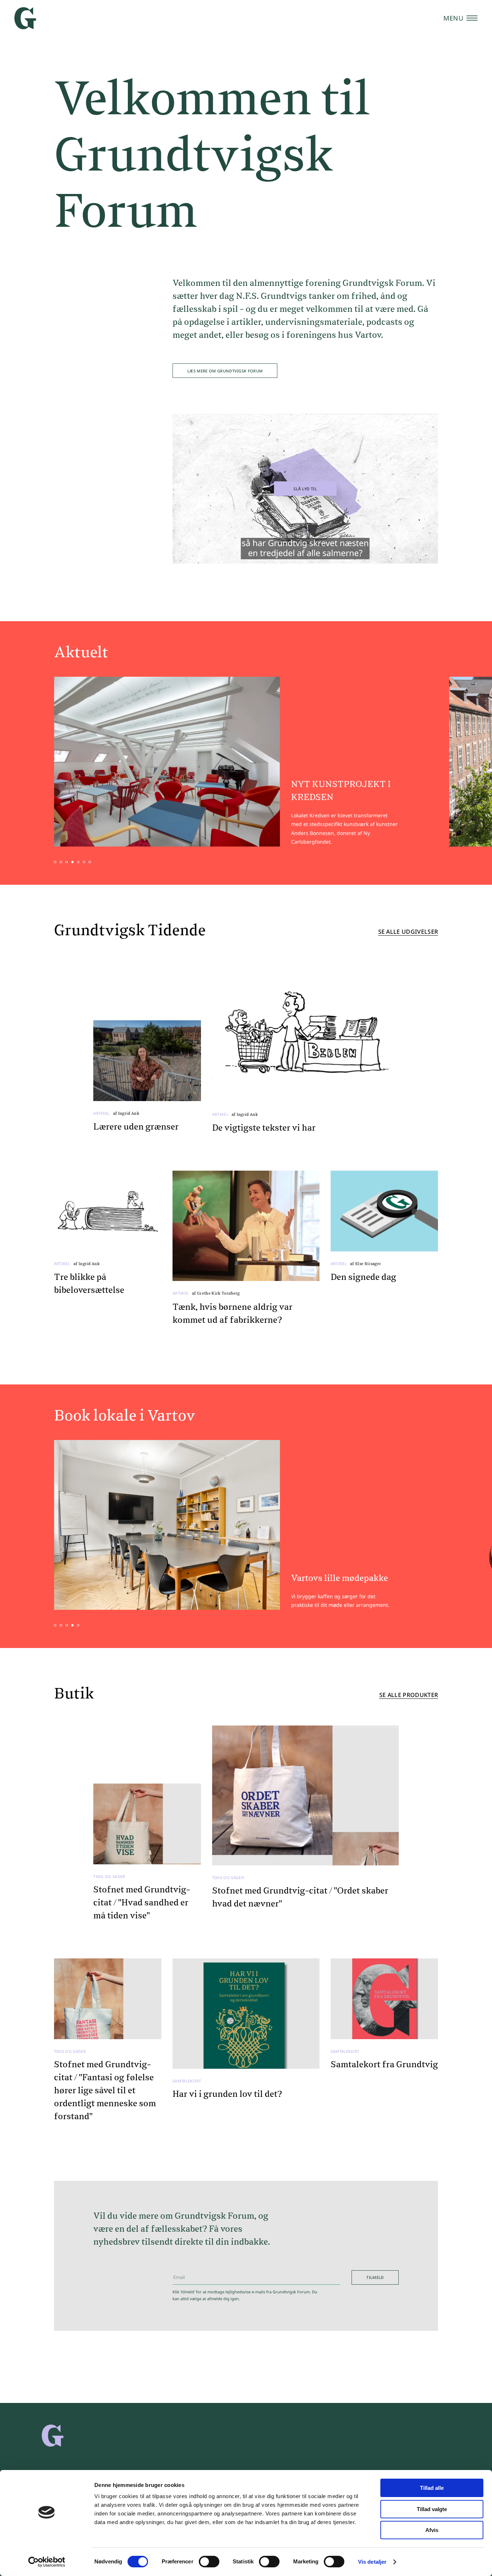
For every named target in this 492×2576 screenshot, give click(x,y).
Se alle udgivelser (408, 932)
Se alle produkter (409, 1695)
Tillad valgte (432, 2509)
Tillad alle (432, 2488)
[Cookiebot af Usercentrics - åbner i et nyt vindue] (47, 2562)
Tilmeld (375, 2277)
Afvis (432, 2530)
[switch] (209, 2562)
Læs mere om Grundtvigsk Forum (225, 371)
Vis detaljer (372, 2562)
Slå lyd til (305, 489)
